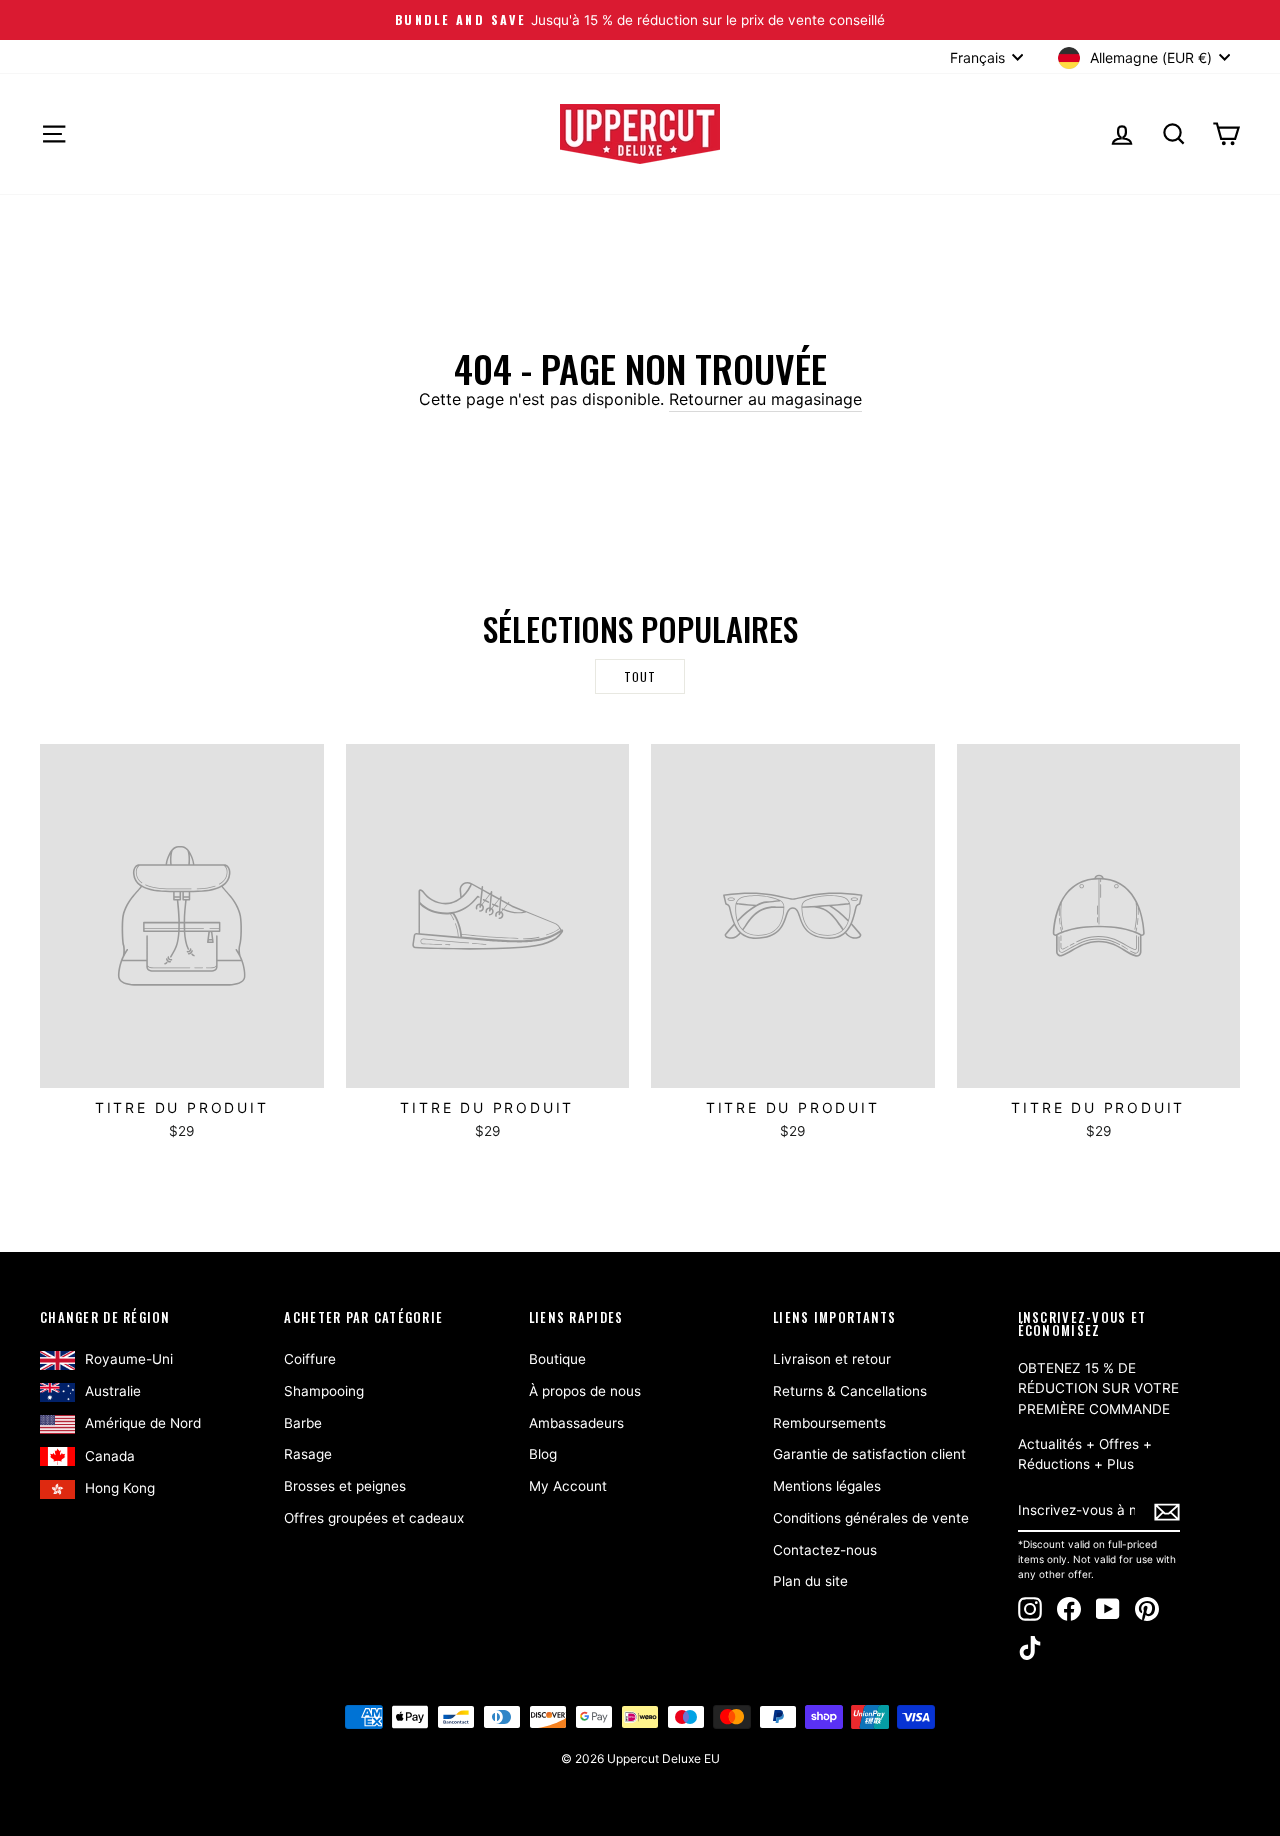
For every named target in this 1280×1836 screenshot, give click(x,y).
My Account (568, 1486)
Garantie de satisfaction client (869, 1454)
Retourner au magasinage (765, 399)
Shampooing (324, 1391)
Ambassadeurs (576, 1423)
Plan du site (810, 1581)
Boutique (557, 1359)
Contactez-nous (825, 1550)
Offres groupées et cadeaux (374, 1518)
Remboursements (829, 1423)
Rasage (308, 1454)
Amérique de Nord (143, 1423)
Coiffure (310, 1359)
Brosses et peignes (345, 1486)
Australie (113, 1391)
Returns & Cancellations (850, 1391)
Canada (110, 1456)
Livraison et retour (832, 1359)
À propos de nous (585, 1391)
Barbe (303, 1423)
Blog (543, 1454)
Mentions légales (827, 1486)
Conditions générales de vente (871, 1518)
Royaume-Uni (129, 1359)
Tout (640, 676)
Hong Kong (120, 1488)
